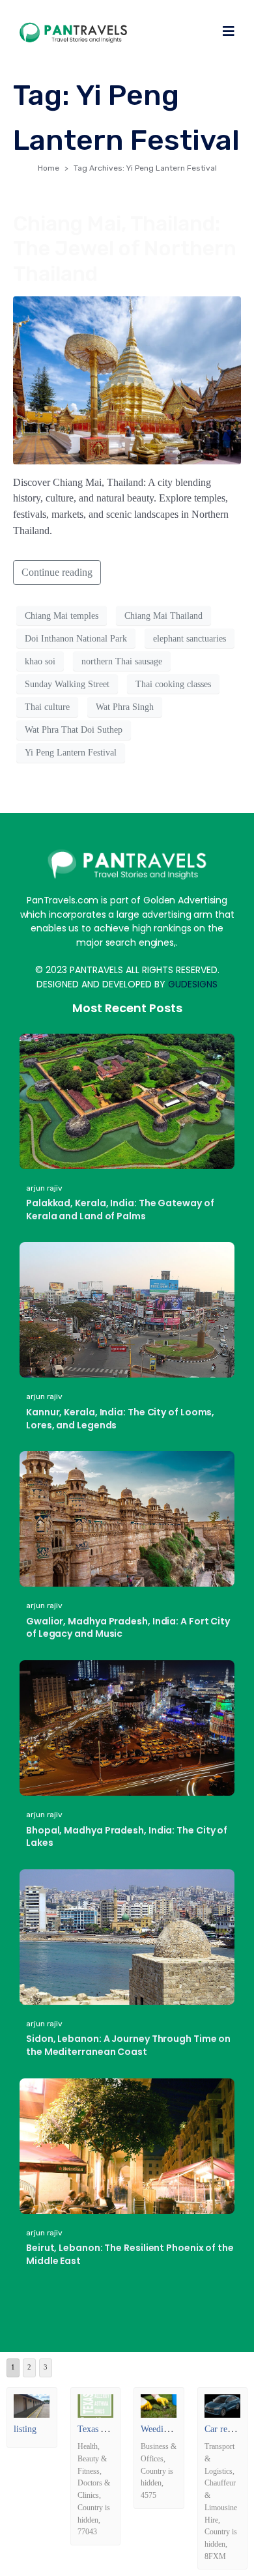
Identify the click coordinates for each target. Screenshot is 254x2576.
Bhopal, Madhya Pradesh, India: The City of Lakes (127, 1837)
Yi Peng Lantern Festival (71, 753)
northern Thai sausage (122, 661)
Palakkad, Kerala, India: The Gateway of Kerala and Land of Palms (120, 1210)
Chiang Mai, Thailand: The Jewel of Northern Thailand (125, 248)
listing (25, 2429)
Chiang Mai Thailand (163, 616)
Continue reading (57, 572)
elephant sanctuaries (190, 639)
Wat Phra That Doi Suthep (74, 730)
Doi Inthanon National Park (76, 639)
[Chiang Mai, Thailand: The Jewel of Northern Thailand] (127, 379)
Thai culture (47, 707)
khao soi (40, 661)
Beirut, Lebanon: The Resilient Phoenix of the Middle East (130, 2254)
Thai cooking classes (173, 684)
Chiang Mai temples (62, 616)
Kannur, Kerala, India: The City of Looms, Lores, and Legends (120, 1419)
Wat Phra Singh (125, 707)
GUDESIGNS (193, 984)
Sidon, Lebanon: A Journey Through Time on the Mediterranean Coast (128, 2045)
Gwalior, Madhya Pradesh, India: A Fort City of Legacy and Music (128, 1628)
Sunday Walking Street (67, 684)
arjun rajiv (44, 1188)
